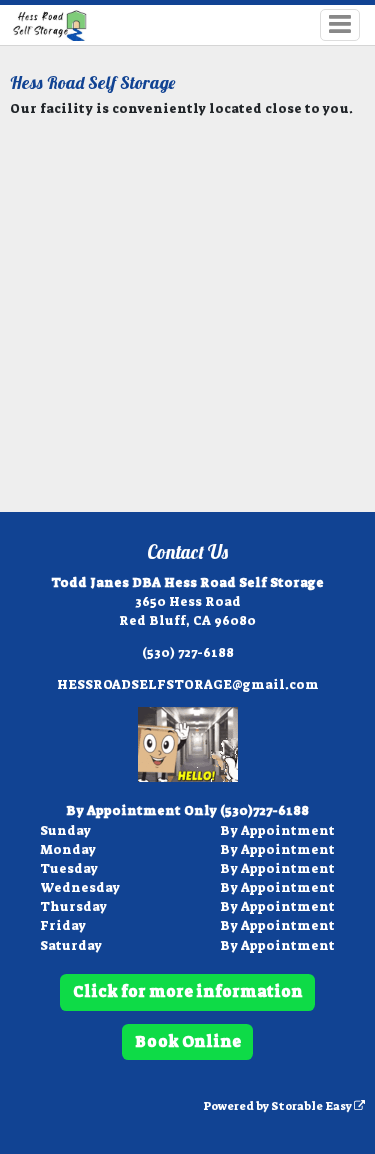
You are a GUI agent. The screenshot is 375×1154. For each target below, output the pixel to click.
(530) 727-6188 (188, 652)
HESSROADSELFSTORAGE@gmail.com (188, 684)
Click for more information (188, 991)
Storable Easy (312, 1106)
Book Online (188, 1041)
